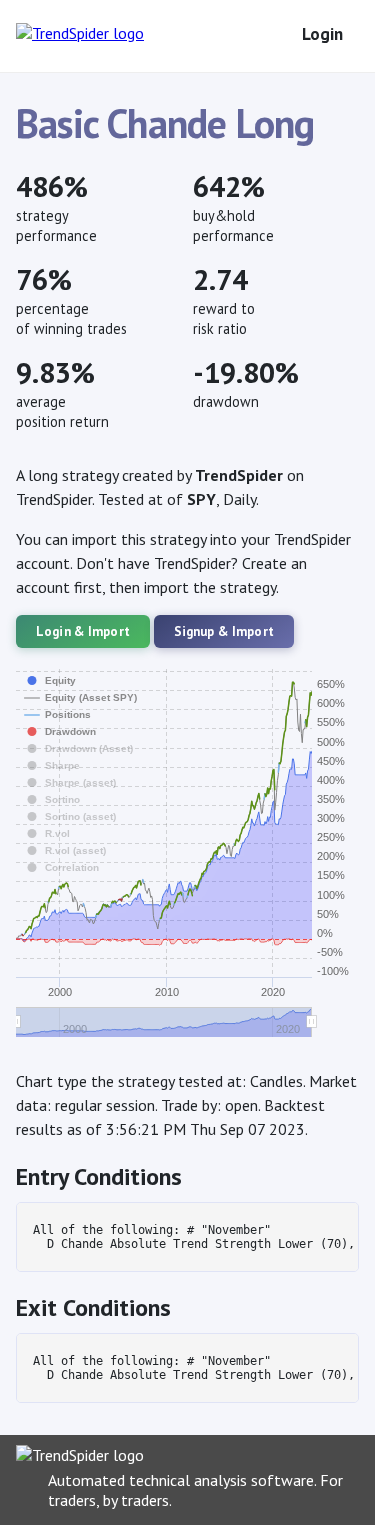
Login (322, 34)
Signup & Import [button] (224, 631)
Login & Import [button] (83, 631)
